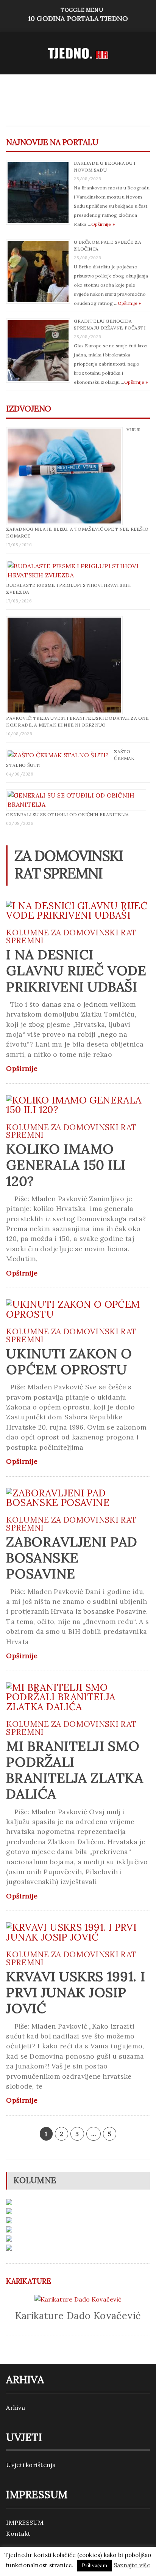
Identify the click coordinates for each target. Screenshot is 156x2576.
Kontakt (18, 2533)
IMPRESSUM (25, 2522)
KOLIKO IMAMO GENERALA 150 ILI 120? (66, 1165)
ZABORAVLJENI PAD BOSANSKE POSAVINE (72, 1558)
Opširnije (22, 1069)
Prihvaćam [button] (95, 2566)
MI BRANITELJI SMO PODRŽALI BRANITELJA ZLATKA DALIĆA (75, 1770)
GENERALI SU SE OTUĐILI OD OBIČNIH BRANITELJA (67, 814)
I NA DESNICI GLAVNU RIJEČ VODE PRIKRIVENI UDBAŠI (76, 970)
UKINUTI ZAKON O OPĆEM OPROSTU (69, 1361)
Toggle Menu (78, 15)
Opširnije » (103, 224)
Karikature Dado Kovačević (78, 2315)
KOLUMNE (27, 932)
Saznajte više (132, 2565)
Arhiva (15, 2407)
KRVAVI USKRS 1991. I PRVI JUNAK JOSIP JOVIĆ (76, 1992)
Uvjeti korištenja (31, 2465)
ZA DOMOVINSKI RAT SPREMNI (71, 936)
